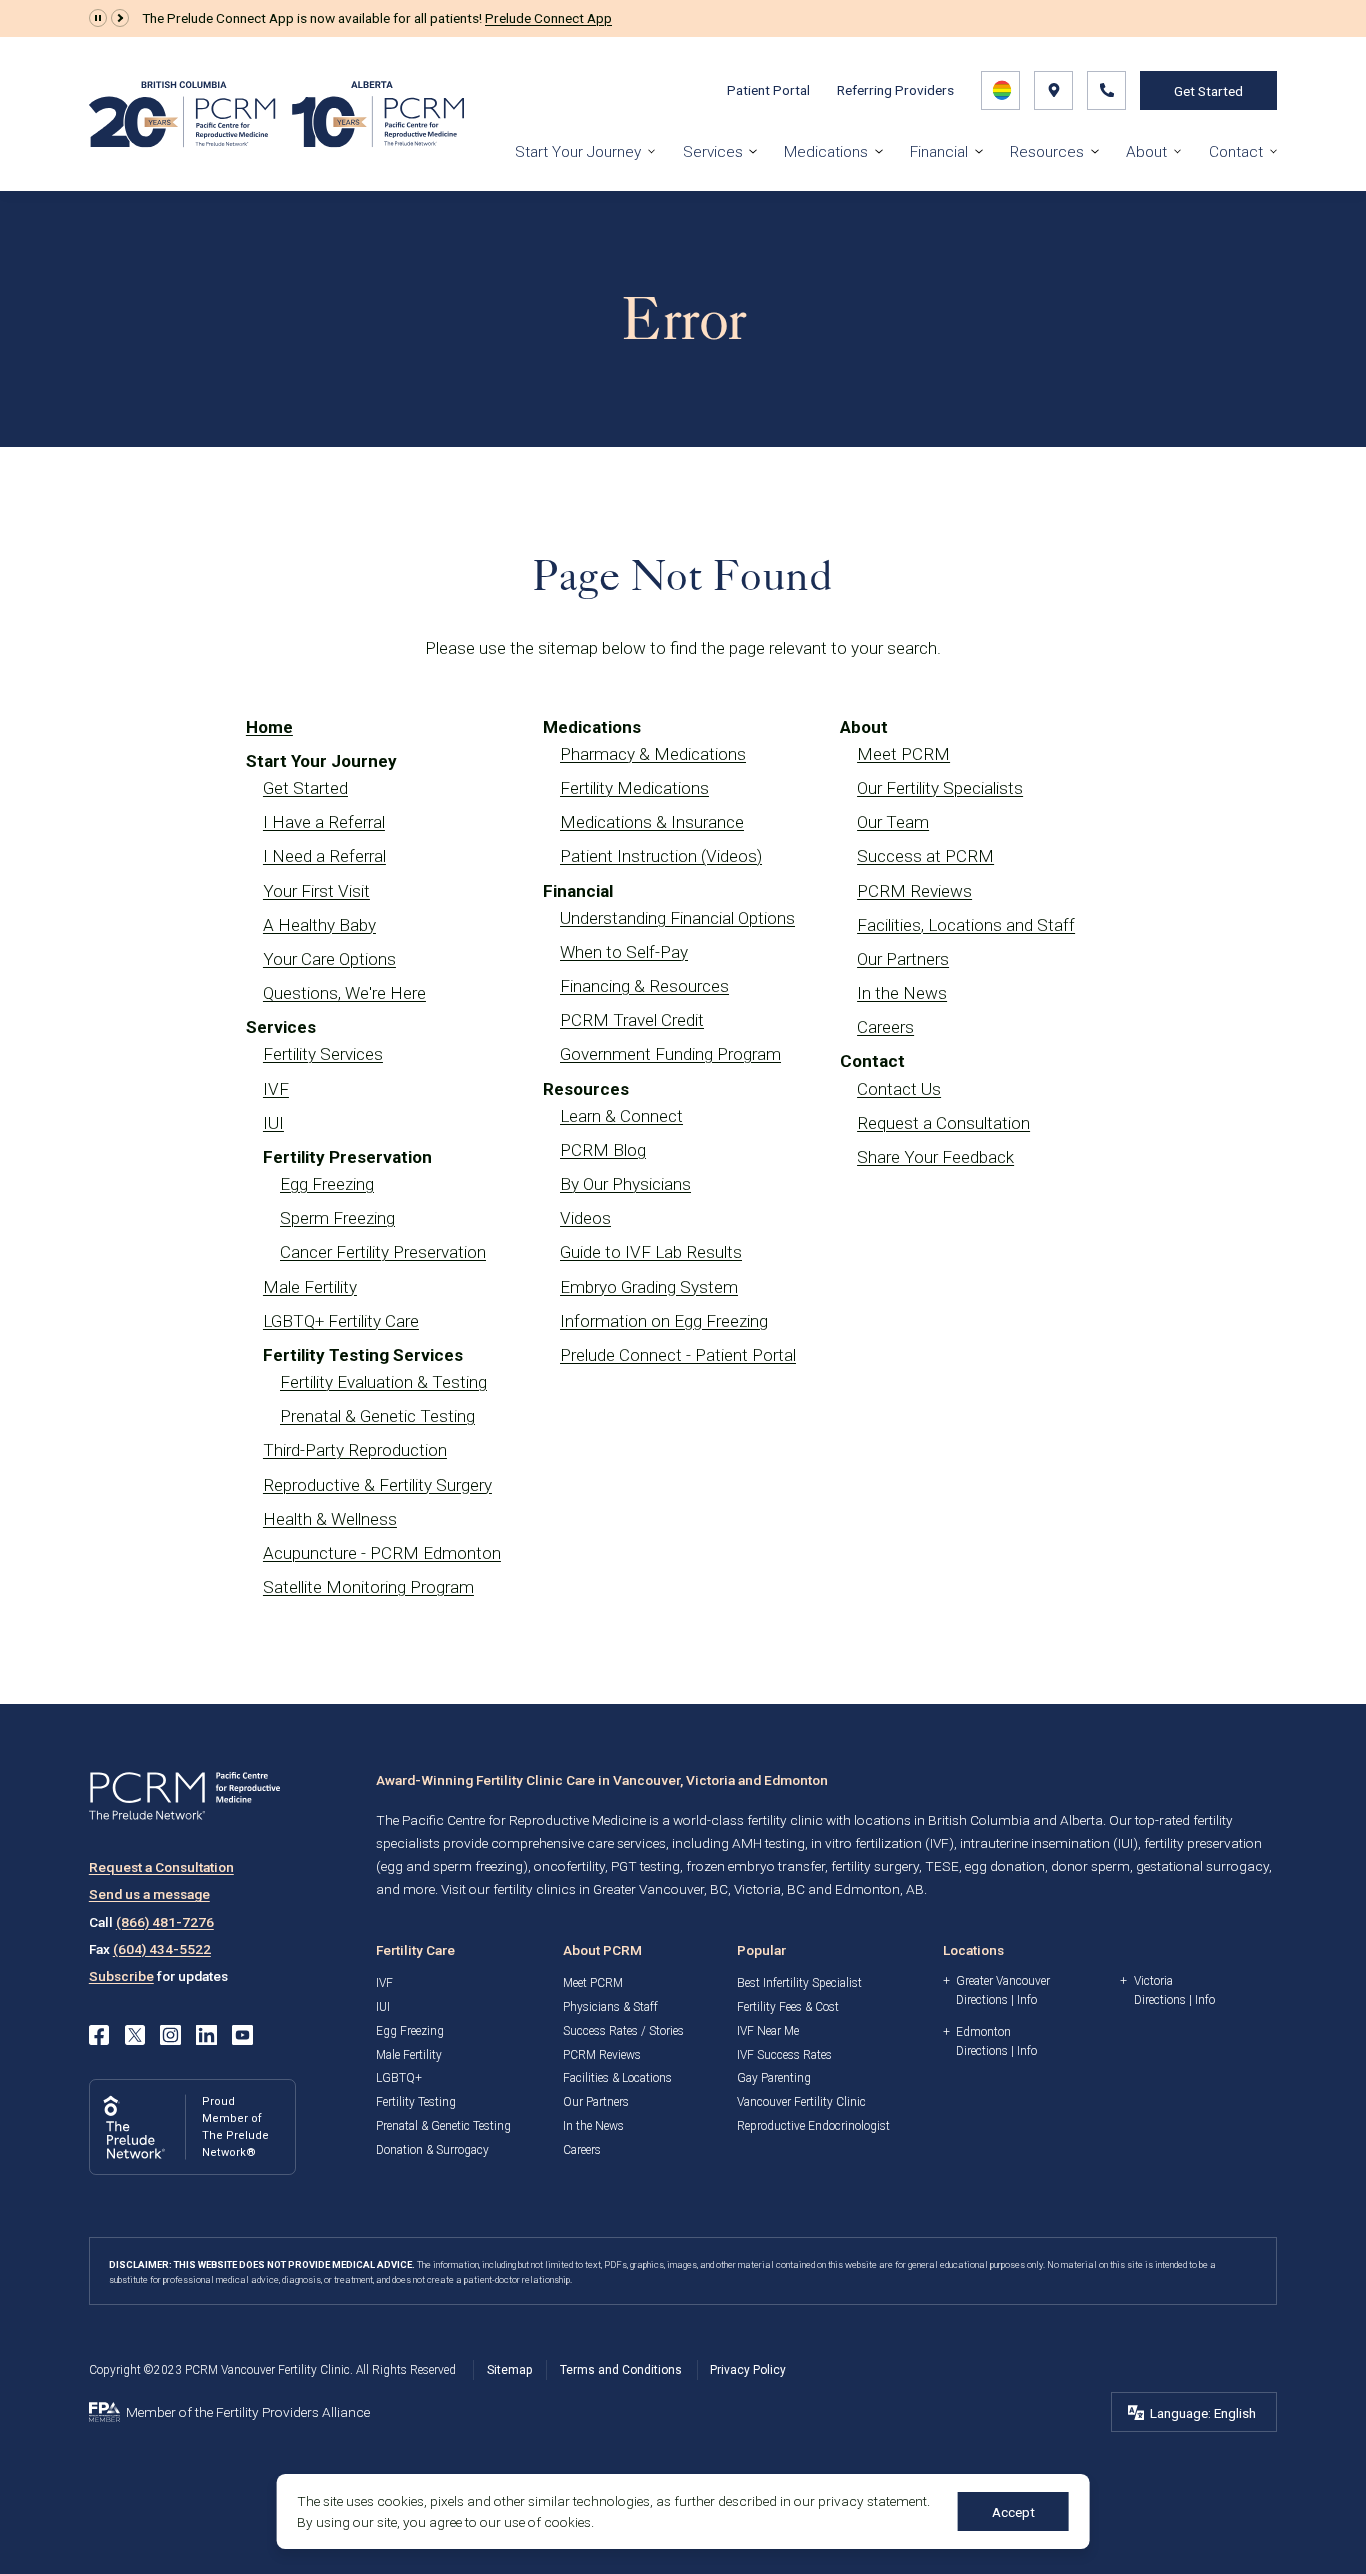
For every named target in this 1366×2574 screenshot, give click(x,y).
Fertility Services (323, 1054)
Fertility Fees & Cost (788, 2007)
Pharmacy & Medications (653, 754)
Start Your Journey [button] (578, 152)
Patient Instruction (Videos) (661, 856)
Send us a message (149, 1894)
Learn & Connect (621, 1116)
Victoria (1153, 1981)
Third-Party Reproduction (355, 1450)
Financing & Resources (644, 986)
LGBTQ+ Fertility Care (341, 1321)
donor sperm (1090, 1866)
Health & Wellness (330, 1519)
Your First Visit (316, 891)
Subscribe (121, 1976)
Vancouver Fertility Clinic (801, 2102)
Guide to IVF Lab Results (651, 1252)
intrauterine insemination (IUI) (1049, 1843)
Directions (982, 2000)
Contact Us (899, 1089)
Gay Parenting (774, 2078)
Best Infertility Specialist (799, 1983)
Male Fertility (310, 1287)
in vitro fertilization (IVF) (882, 1843)
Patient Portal (768, 90)
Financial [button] (939, 152)
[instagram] (170, 2035)
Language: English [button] (1203, 2413)
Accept (1013, 2512)
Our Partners (903, 959)
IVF (276, 1089)
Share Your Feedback (935, 1157)
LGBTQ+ (399, 2078)
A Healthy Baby (319, 925)
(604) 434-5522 (162, 1949)
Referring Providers (895, 90)
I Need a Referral (324, 856)
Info (1027, 2000)
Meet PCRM (903, 754)
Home (269, 727)
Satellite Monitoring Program (368, 1587)
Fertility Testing (416, 2102)
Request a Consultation (943, 1123)
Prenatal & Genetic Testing (377, 1416)
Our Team (893, 822)
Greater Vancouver (1003, 1981)
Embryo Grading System (649, 1287)
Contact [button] (1236, 152)
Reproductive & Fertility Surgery (377, 1485)
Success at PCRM (925, 856)
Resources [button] (1047, 152)
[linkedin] (206, 2035)
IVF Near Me (768, 2031)
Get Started (1208, 91)
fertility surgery (875, 1866)
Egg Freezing (327, 1184)
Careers (885, 1027)
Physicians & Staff (610, 2007)
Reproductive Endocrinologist (813, 2126)
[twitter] (135, 2035)
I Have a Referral (324, 822)
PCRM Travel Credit (632, 1020)
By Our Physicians (625, 1184)
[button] (98, 18)
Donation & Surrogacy (432, 2150)
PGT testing (645, 1866)
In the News (902, 993)
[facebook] (99, 2035)
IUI (273, 1123)
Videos (585, 1218)
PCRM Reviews (914, 891)
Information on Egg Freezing (664, 1321)
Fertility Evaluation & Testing (383, 1382)
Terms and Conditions (621, 2370)
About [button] (1146, 152)
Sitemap (509, 2370)
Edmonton (983, 2032)
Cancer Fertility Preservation (383, 1252)
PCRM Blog (603, 1150)
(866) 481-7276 (165, 1922)
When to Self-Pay (624, 952)
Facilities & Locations (617, 2078)
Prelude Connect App (548, 18)
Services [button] (713, 152)
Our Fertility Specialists (940, 788)
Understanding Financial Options (677, 918)
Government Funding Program (670, 1054)
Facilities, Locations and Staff (966, 925)
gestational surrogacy (1202, 1866)
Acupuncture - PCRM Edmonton (382, 1553)
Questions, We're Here (344, 993)
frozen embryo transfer (755, 1866)
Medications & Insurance (652, 822)
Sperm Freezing (337, 1218)
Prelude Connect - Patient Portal (678, 1355)
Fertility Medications (634, 788)
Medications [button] (826, 152)
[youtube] (242, 2035)
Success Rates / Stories (623, 2031)
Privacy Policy (748, 2370)
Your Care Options (329, 959)
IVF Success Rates (784, 2055)
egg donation (1005, 1866)
